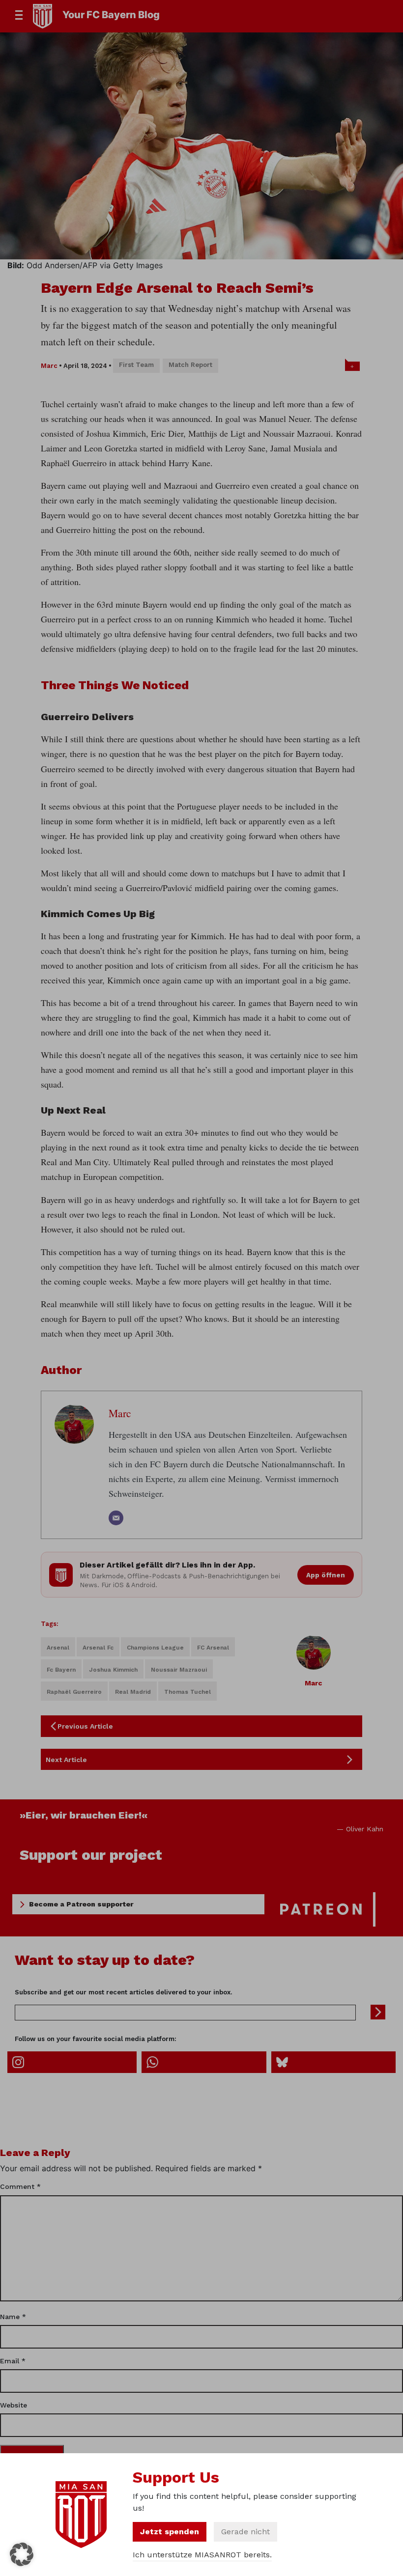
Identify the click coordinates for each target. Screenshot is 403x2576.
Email (13, 2361)
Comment (20, 2186)
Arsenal (58, 1648)
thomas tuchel (187, 1692)
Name (13, 2317)
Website (14, 2405)
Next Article (66, 1760)
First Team (136, 365)
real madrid (133, 1692)
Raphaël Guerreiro (74, 1692)
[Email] (116, 1518)
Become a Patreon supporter (81, 1904)
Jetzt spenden (170, 2532)
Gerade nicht (245, 2532)
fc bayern (61, 1670)
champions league (155, 1648)
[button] (22, 2554)
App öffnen (326, 1575)
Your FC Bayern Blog (111, 15)
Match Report (190, 365)
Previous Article (85, 1726)
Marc (49, 366)
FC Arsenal (213, 1648)
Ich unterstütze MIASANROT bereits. (202, 2555)
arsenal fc (98, 1648)
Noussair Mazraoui (179, 1670)
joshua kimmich (113, 1670)
